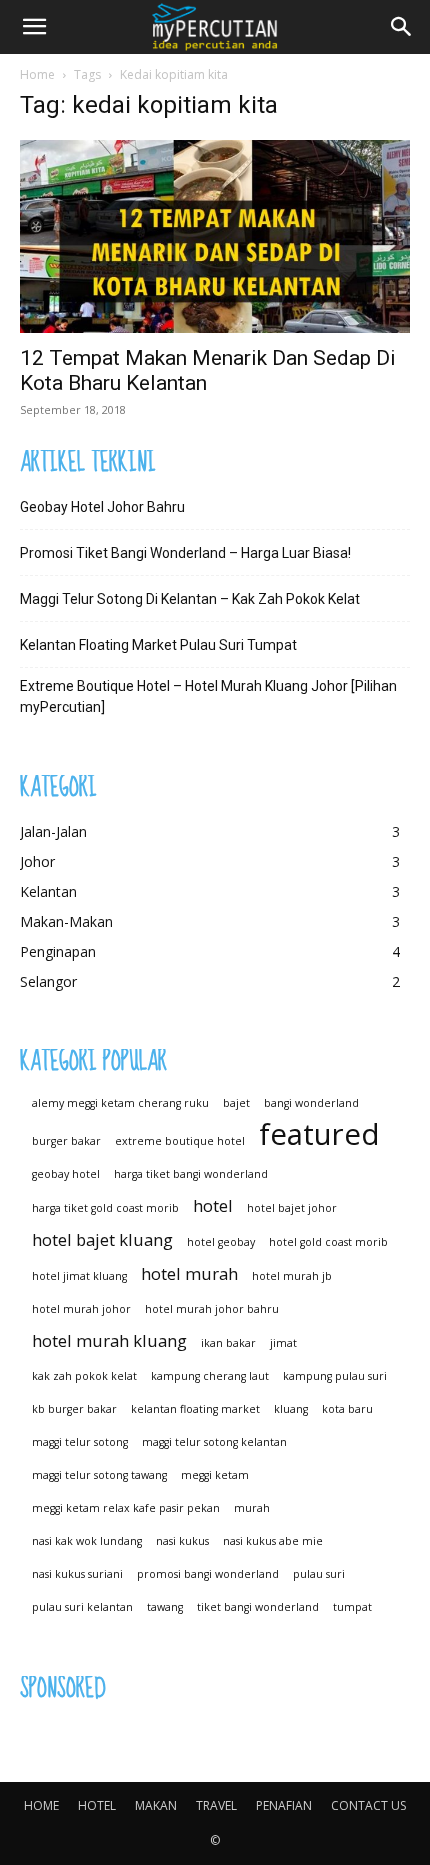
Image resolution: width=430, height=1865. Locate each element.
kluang (291, 1409)
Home (37, 74)
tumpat (352, 1607)
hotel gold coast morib (328, 1242)
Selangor (48, 981)
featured (319, 1134)
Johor (37, 861)
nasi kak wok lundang (87, 1541)
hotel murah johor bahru (212, 1309)
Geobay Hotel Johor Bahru (102, 507)
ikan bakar (228, 1343)
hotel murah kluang (109, 1340)
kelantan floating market (195, 1409)
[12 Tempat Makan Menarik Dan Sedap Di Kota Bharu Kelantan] (215, 236)
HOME (41, 1805)
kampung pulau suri (335, 1376)
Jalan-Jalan (53, 831)
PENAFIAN (284, 1805)
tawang (165, 1607)
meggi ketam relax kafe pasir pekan (126, 1508)
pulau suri (319, 1574)
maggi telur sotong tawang (99, 1475)
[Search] (402, 27)
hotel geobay (221, 1242)
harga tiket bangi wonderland (191, 1174)
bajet (236, 1103)
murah (252, 1508)
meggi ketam (215, 1475)
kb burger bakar (74, 1409)
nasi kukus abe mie (273, 1541)
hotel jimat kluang (79, 1276)
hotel (213, 1205)
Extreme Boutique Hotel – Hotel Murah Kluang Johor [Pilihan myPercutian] (208, 696)
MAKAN (156, 1805)
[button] (34, 27)
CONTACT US (368, 1805)
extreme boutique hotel (180, 1141)
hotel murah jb (292, 1276)
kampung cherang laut (210, 1376)
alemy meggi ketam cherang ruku (120, 1103)
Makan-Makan (66, 921)
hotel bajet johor (292, 1208)
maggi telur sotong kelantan (214, 1442)
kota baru (347, 1409)
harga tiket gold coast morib (105, 1208)
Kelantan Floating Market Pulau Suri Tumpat (158, 645)
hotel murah (189, 1273)
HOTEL (97, 1805)
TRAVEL (216, 1805)
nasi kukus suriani (77, 1574)
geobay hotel (66, 1174)
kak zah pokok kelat (84, 1376)
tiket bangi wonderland (258, 1607)
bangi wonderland (311, 1103)
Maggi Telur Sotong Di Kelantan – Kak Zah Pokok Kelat (190, 599)
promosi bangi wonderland (208, 1574)
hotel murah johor (81, 1309)
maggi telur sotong (80, 1442)
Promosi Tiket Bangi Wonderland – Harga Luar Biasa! (185, 553)
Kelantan (48, 891)
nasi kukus (182, 1541)
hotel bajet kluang (102, 1239)
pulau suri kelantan (82, 1607)
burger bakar (66, 1141)
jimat (283, 1343)
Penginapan (58, 951)
